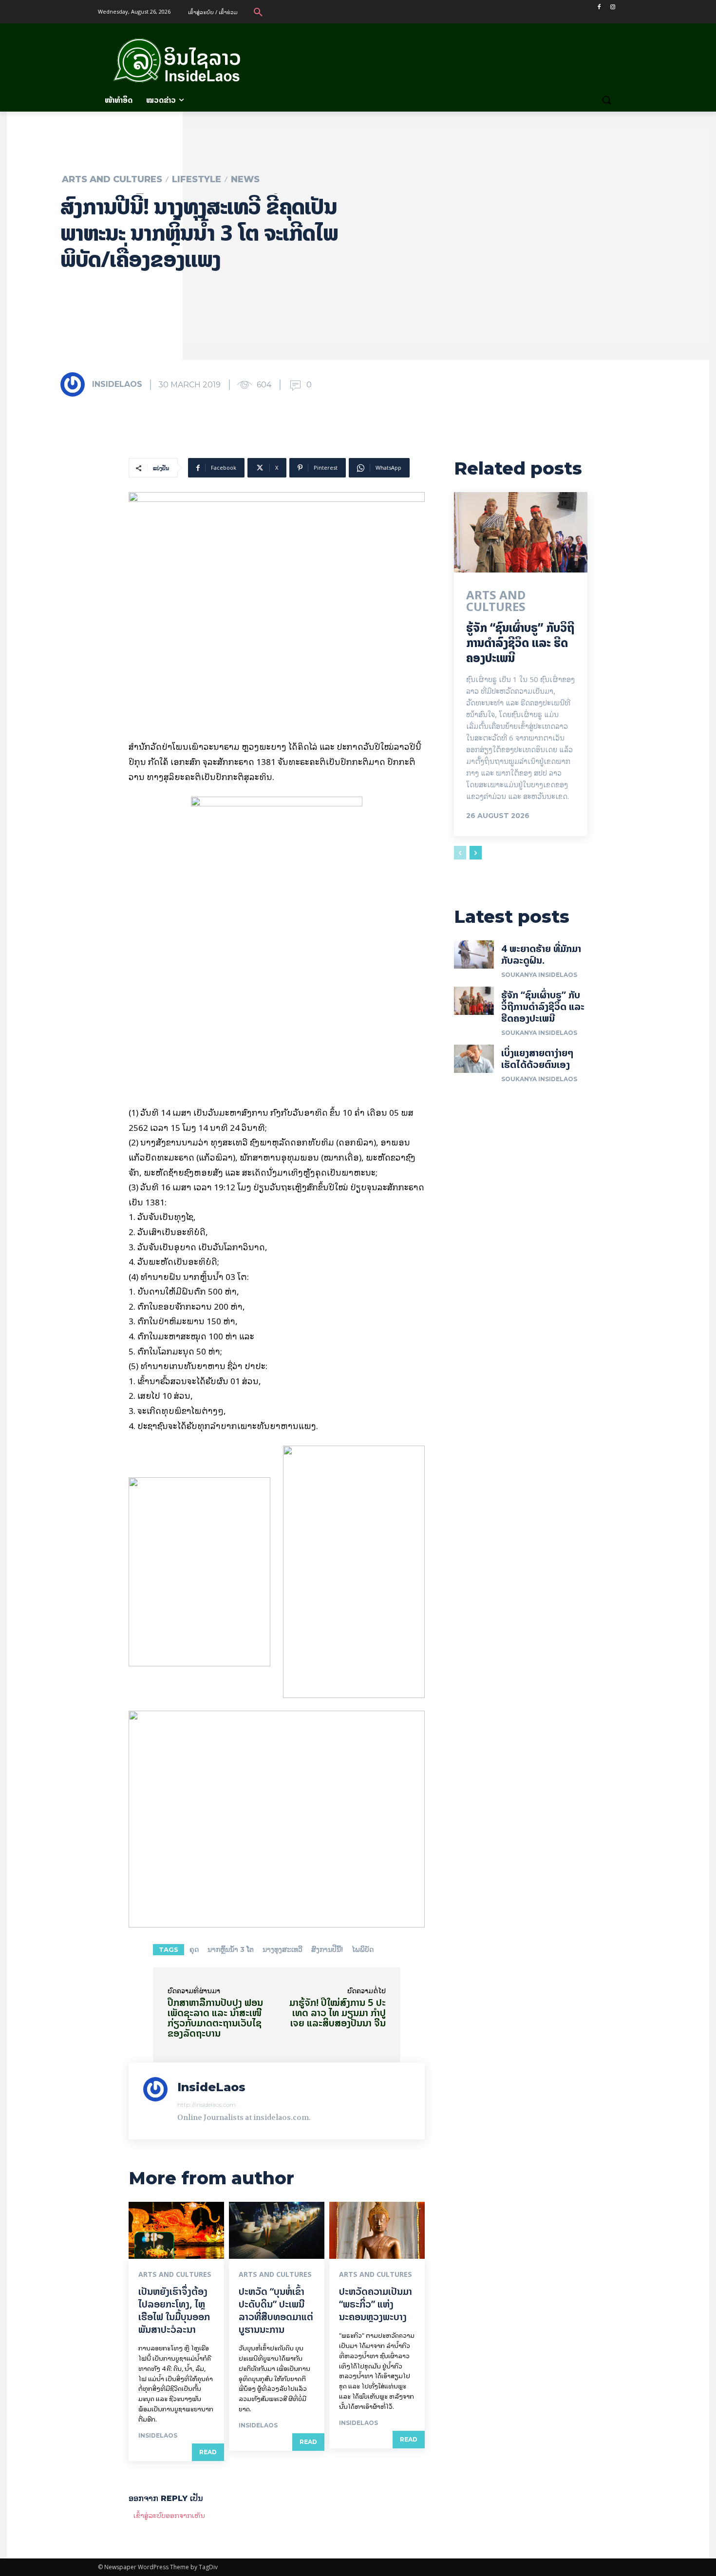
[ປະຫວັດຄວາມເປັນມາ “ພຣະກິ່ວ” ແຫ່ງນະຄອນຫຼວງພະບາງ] (377, 2231)
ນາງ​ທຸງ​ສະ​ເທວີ (283, 1949)
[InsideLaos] (75, 384)
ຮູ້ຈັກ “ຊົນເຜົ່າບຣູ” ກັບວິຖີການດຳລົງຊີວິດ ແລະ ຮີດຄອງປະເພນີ (520, 643)
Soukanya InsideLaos (539, 975)
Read (208, 2452)
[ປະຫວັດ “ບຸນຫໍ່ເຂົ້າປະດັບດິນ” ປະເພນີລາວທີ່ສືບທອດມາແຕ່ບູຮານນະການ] (277, 2231)
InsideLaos (117, 384)
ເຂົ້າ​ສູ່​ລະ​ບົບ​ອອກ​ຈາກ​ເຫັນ (169, 2515)
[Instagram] (612, 7)
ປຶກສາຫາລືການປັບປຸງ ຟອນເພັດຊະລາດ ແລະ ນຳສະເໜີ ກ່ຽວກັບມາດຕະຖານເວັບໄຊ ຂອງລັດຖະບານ (215, 2018)
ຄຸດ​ (194, 1949)
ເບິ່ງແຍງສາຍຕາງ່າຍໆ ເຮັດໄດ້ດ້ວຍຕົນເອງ (537, 1059)
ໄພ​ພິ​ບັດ (363, 1949)
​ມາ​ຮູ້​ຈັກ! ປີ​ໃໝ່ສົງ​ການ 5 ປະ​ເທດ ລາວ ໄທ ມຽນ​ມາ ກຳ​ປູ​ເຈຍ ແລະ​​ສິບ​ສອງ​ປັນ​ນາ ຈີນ (338, 2013)
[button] (258, 12)
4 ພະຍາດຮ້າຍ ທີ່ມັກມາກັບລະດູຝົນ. (541, 954)
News (245, 179)
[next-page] (476, 853)
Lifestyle (197, 179)
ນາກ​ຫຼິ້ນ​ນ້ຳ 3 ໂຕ (231, 1949)
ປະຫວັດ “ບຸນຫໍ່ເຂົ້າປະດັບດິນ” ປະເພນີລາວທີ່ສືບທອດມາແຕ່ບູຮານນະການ (276, 2310)
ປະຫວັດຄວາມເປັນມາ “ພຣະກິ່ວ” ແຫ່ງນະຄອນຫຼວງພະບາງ (376, 2304)
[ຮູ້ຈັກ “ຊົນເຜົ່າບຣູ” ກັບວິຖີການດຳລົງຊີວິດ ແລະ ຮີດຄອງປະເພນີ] (521, 532)
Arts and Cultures (112, 179)
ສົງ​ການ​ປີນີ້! (327, 1949)
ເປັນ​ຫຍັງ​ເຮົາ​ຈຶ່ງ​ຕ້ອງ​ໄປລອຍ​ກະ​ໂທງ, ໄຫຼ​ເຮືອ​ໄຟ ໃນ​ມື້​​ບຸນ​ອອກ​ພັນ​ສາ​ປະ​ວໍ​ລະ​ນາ (174, 2310)
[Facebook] (599, 7)
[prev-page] (460, 853)
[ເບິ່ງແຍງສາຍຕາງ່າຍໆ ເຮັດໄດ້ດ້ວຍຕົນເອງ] (474, 1059)
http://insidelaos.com (207, 2105)
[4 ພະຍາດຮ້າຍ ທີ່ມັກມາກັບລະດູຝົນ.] (474, 954)
